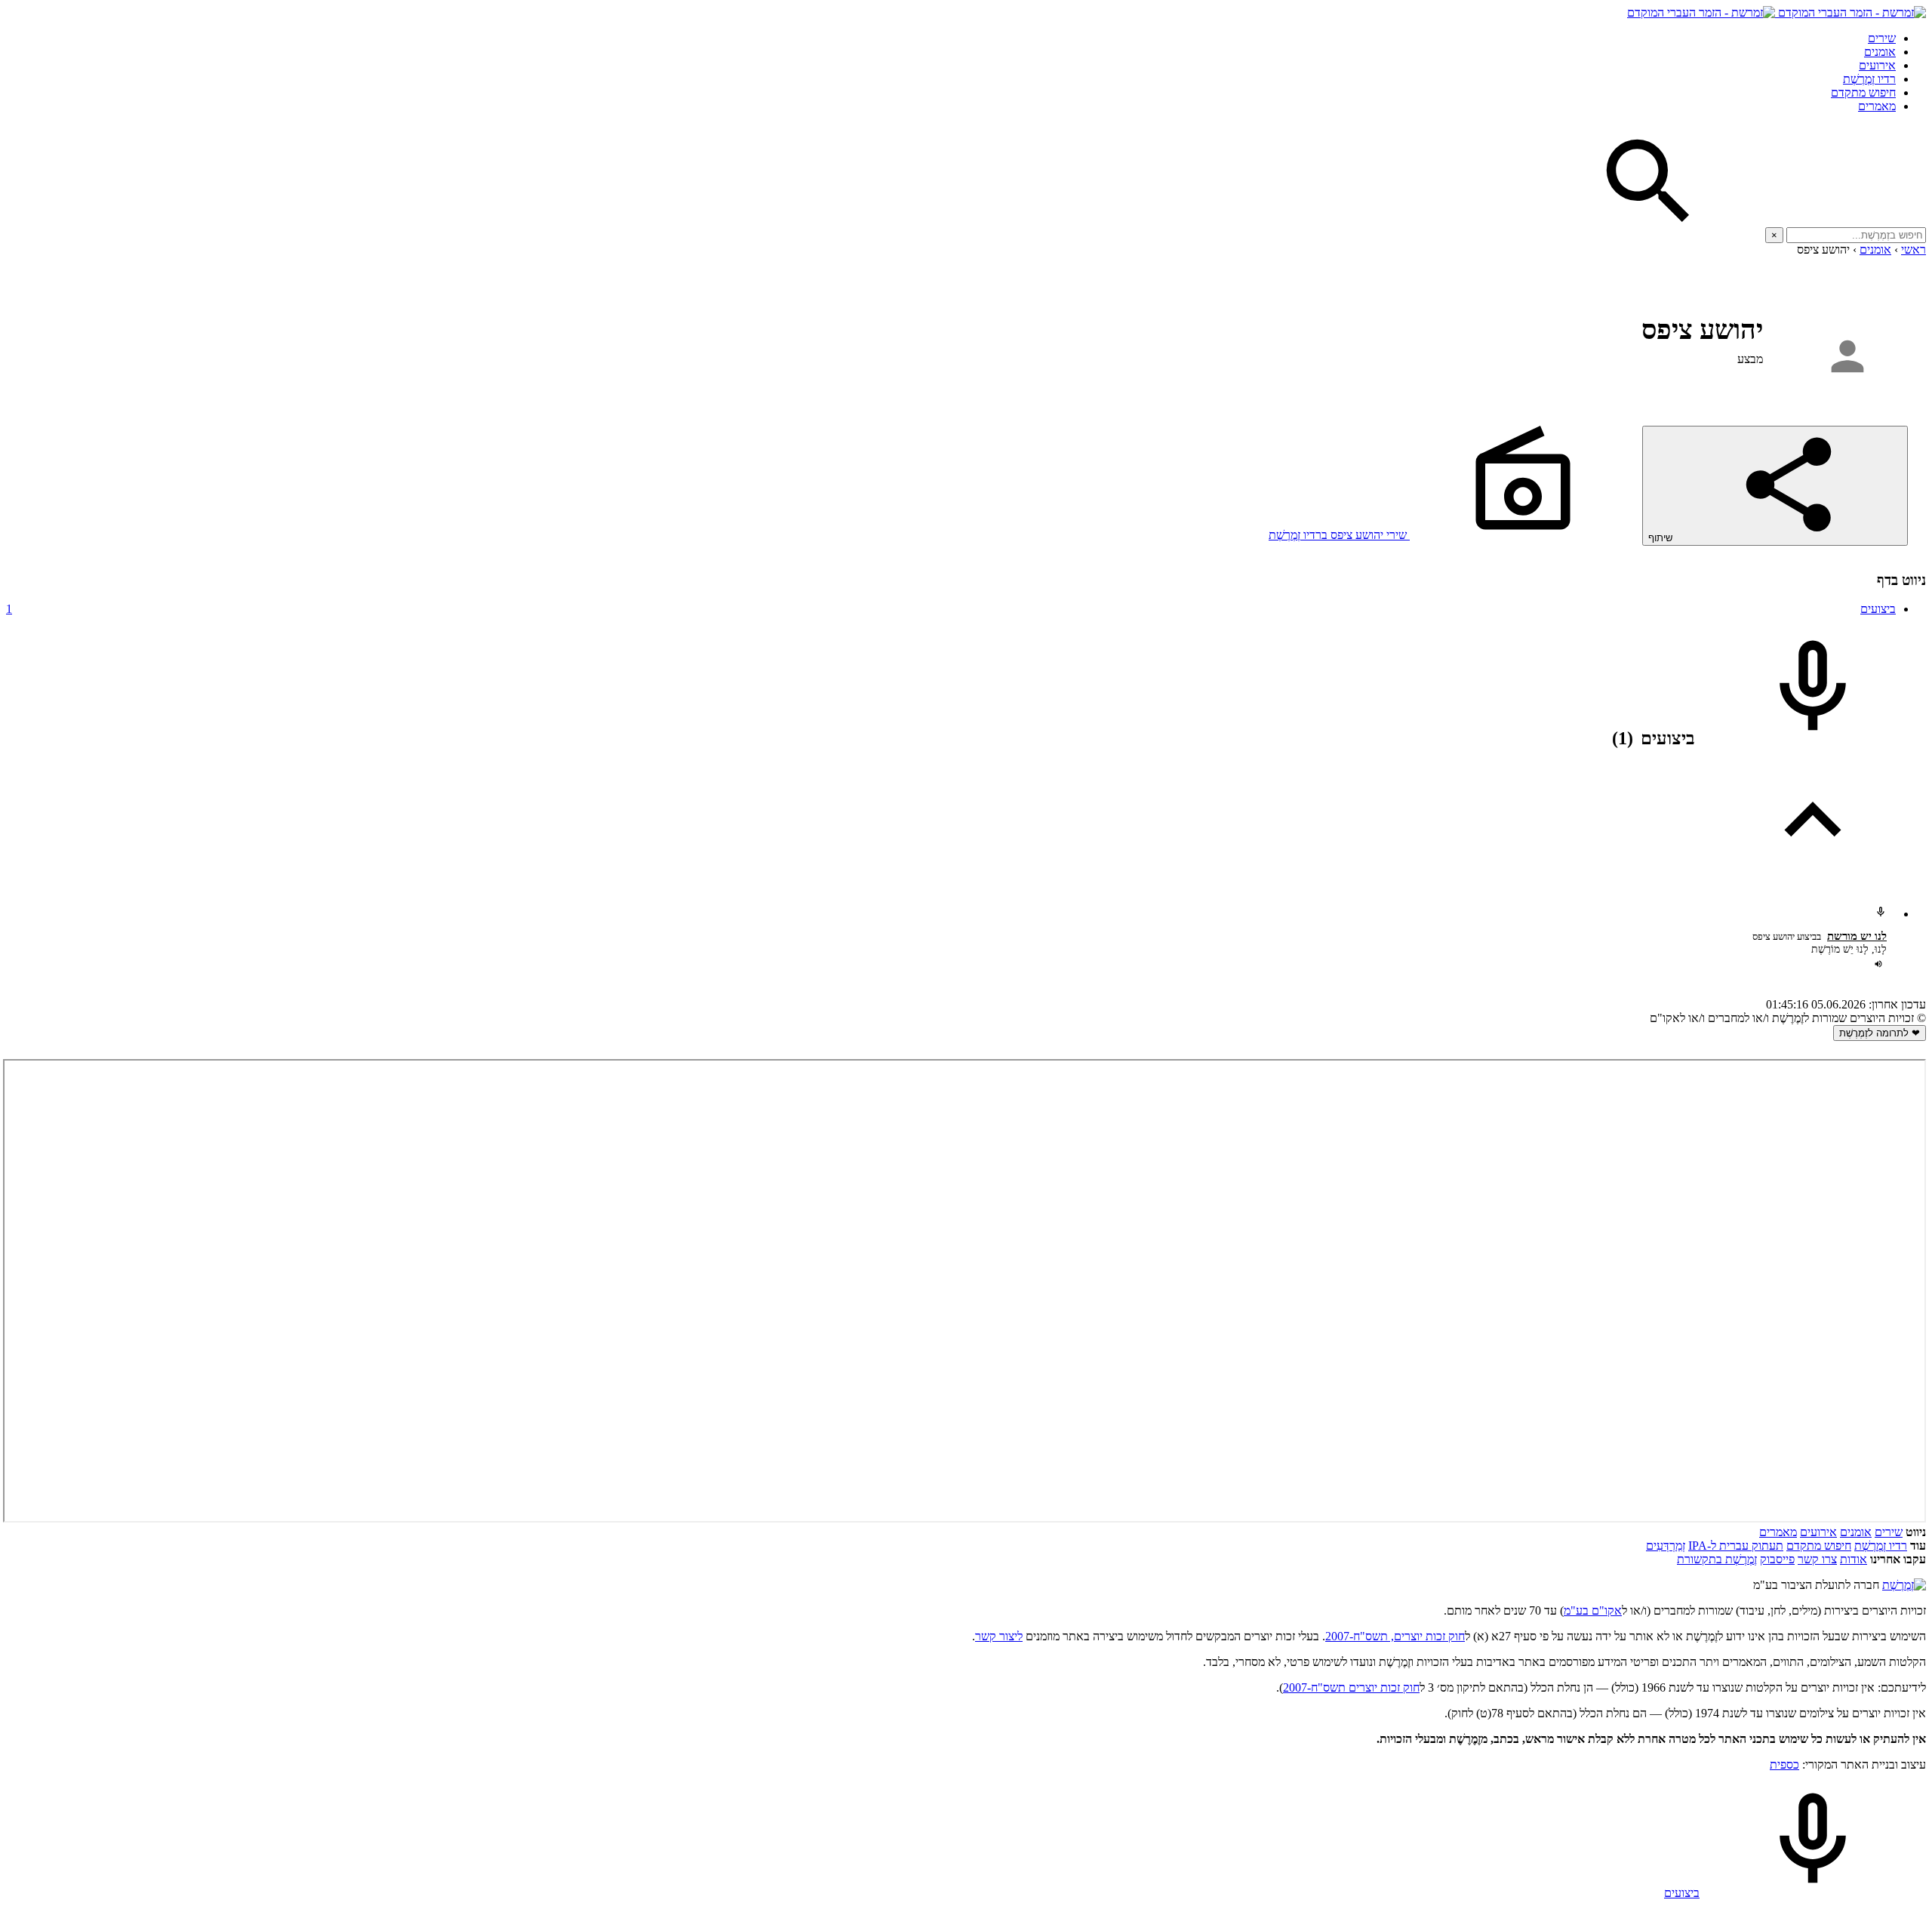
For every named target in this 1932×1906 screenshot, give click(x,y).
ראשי (1914, 249)
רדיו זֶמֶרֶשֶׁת (1881, 1546)
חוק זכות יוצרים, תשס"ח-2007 (1395, 1636)
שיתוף (1662, 538)
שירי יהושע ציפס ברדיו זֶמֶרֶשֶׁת (1339, 535)
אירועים (1877, 65)
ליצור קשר (999, 1636)
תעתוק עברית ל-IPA (1736, 1546)
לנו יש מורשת (1857, 936)
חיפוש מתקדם (1863, 92)
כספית (1784, 1764)
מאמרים (1877, 106)
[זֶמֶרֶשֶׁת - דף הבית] (1904, 1585)
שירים (1882, 38)
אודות (1854, 1559)
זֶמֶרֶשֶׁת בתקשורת (1717, 1559)
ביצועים (951, 609)
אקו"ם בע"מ (1593, 1610)
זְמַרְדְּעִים (1666, 1546)
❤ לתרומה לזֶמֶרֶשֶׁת (1880, 1033)
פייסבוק (1777, 1559)
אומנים (1880, 52)
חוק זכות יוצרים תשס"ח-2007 (1351, 1687)
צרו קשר (1817, 1559)
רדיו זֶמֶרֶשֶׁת (1869, 79)
